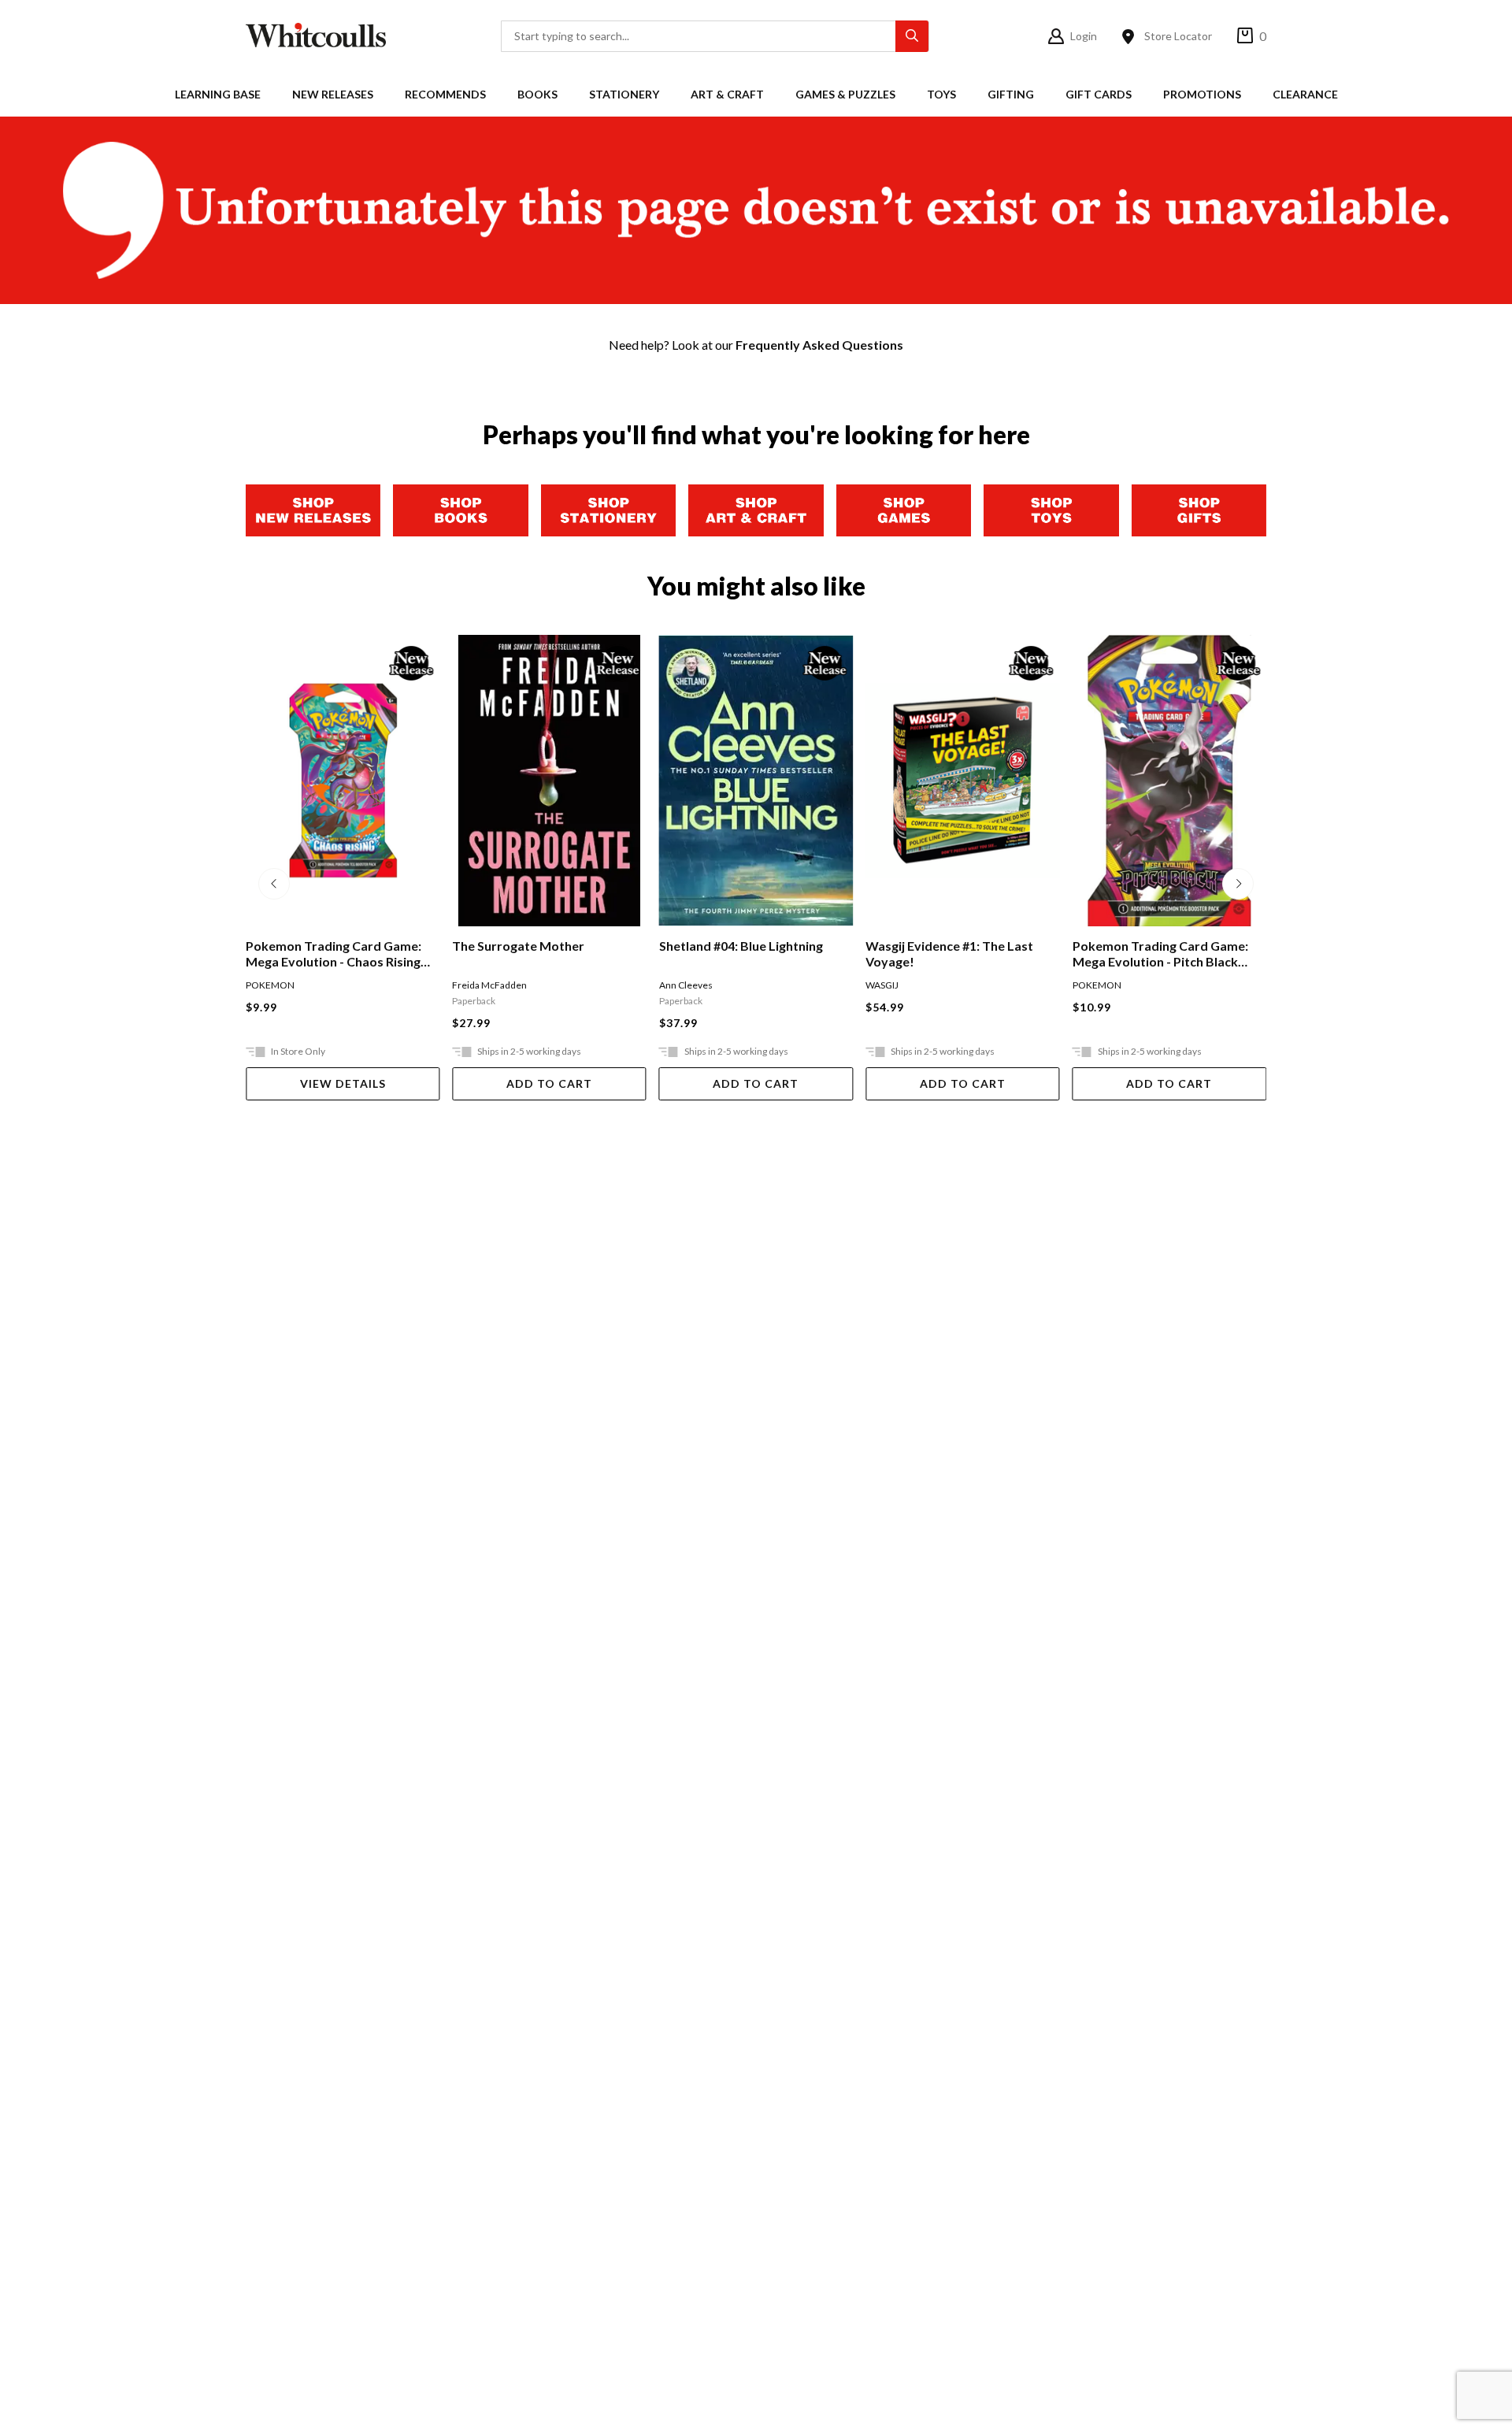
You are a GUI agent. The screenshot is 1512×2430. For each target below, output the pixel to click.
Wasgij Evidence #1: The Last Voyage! (949, 953)
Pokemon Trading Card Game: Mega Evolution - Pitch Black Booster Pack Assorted (1160, 954)
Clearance (1305, 94)
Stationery (624, 94)
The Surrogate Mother (518, 946)
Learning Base (218, 94)
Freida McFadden (489, 985)
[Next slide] (1238, 884)
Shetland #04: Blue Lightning (741, 946)
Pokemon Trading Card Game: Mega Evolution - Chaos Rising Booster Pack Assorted (334, 954)
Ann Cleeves (686, 985)
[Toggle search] (912, 36)
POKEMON (270, 985)
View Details (343, 1083)
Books (537, 94)
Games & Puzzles (845, 94)
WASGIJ (882, 985)
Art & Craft (727, 94)
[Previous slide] (274, 884)
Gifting (1011, 94)
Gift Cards (1099, 94)
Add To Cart (549, 1083)
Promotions (1202, 94)
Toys (941, 94)
